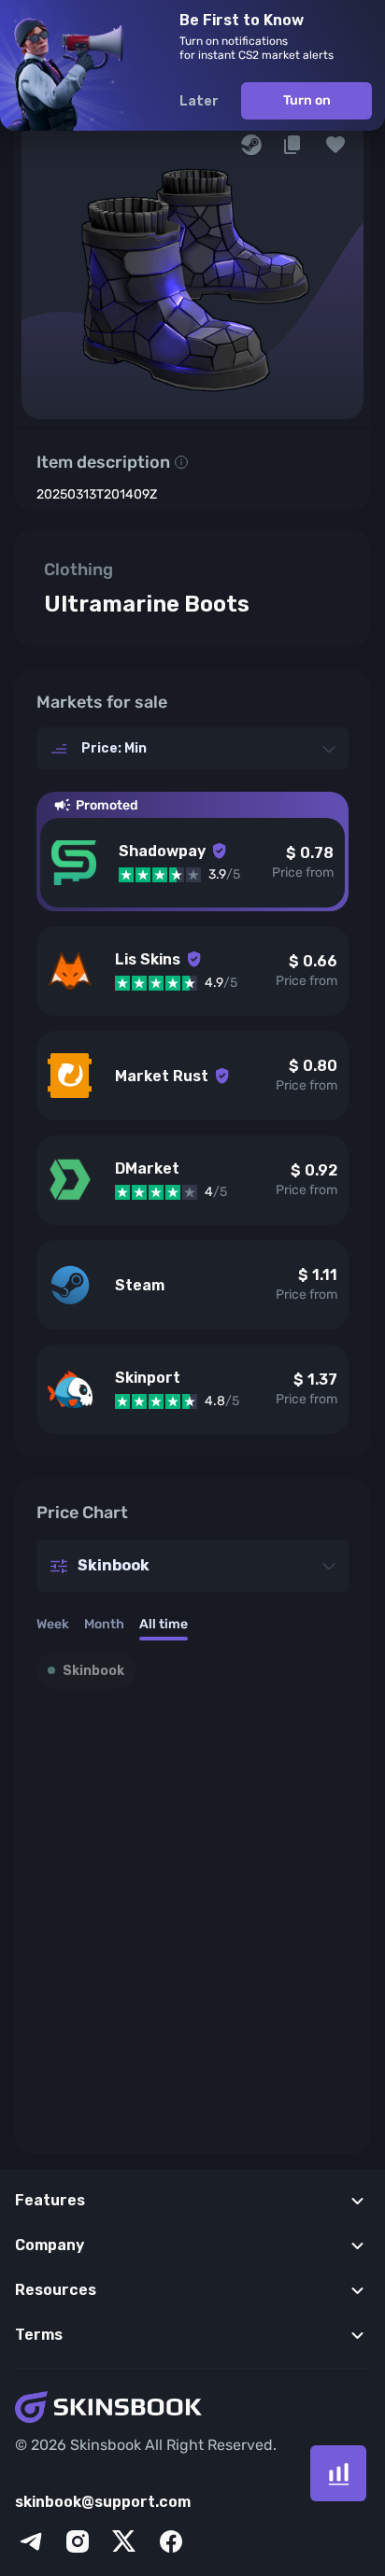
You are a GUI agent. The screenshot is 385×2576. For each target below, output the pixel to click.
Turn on (307, 100)
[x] (124, 2541)
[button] (335, 145)
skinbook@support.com (103, 2502)
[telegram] (31, 2541)
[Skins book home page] (192, 2409)
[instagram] (78, 2541)
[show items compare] (338, 2473)
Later (199, 101)
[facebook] (171, 2541)
